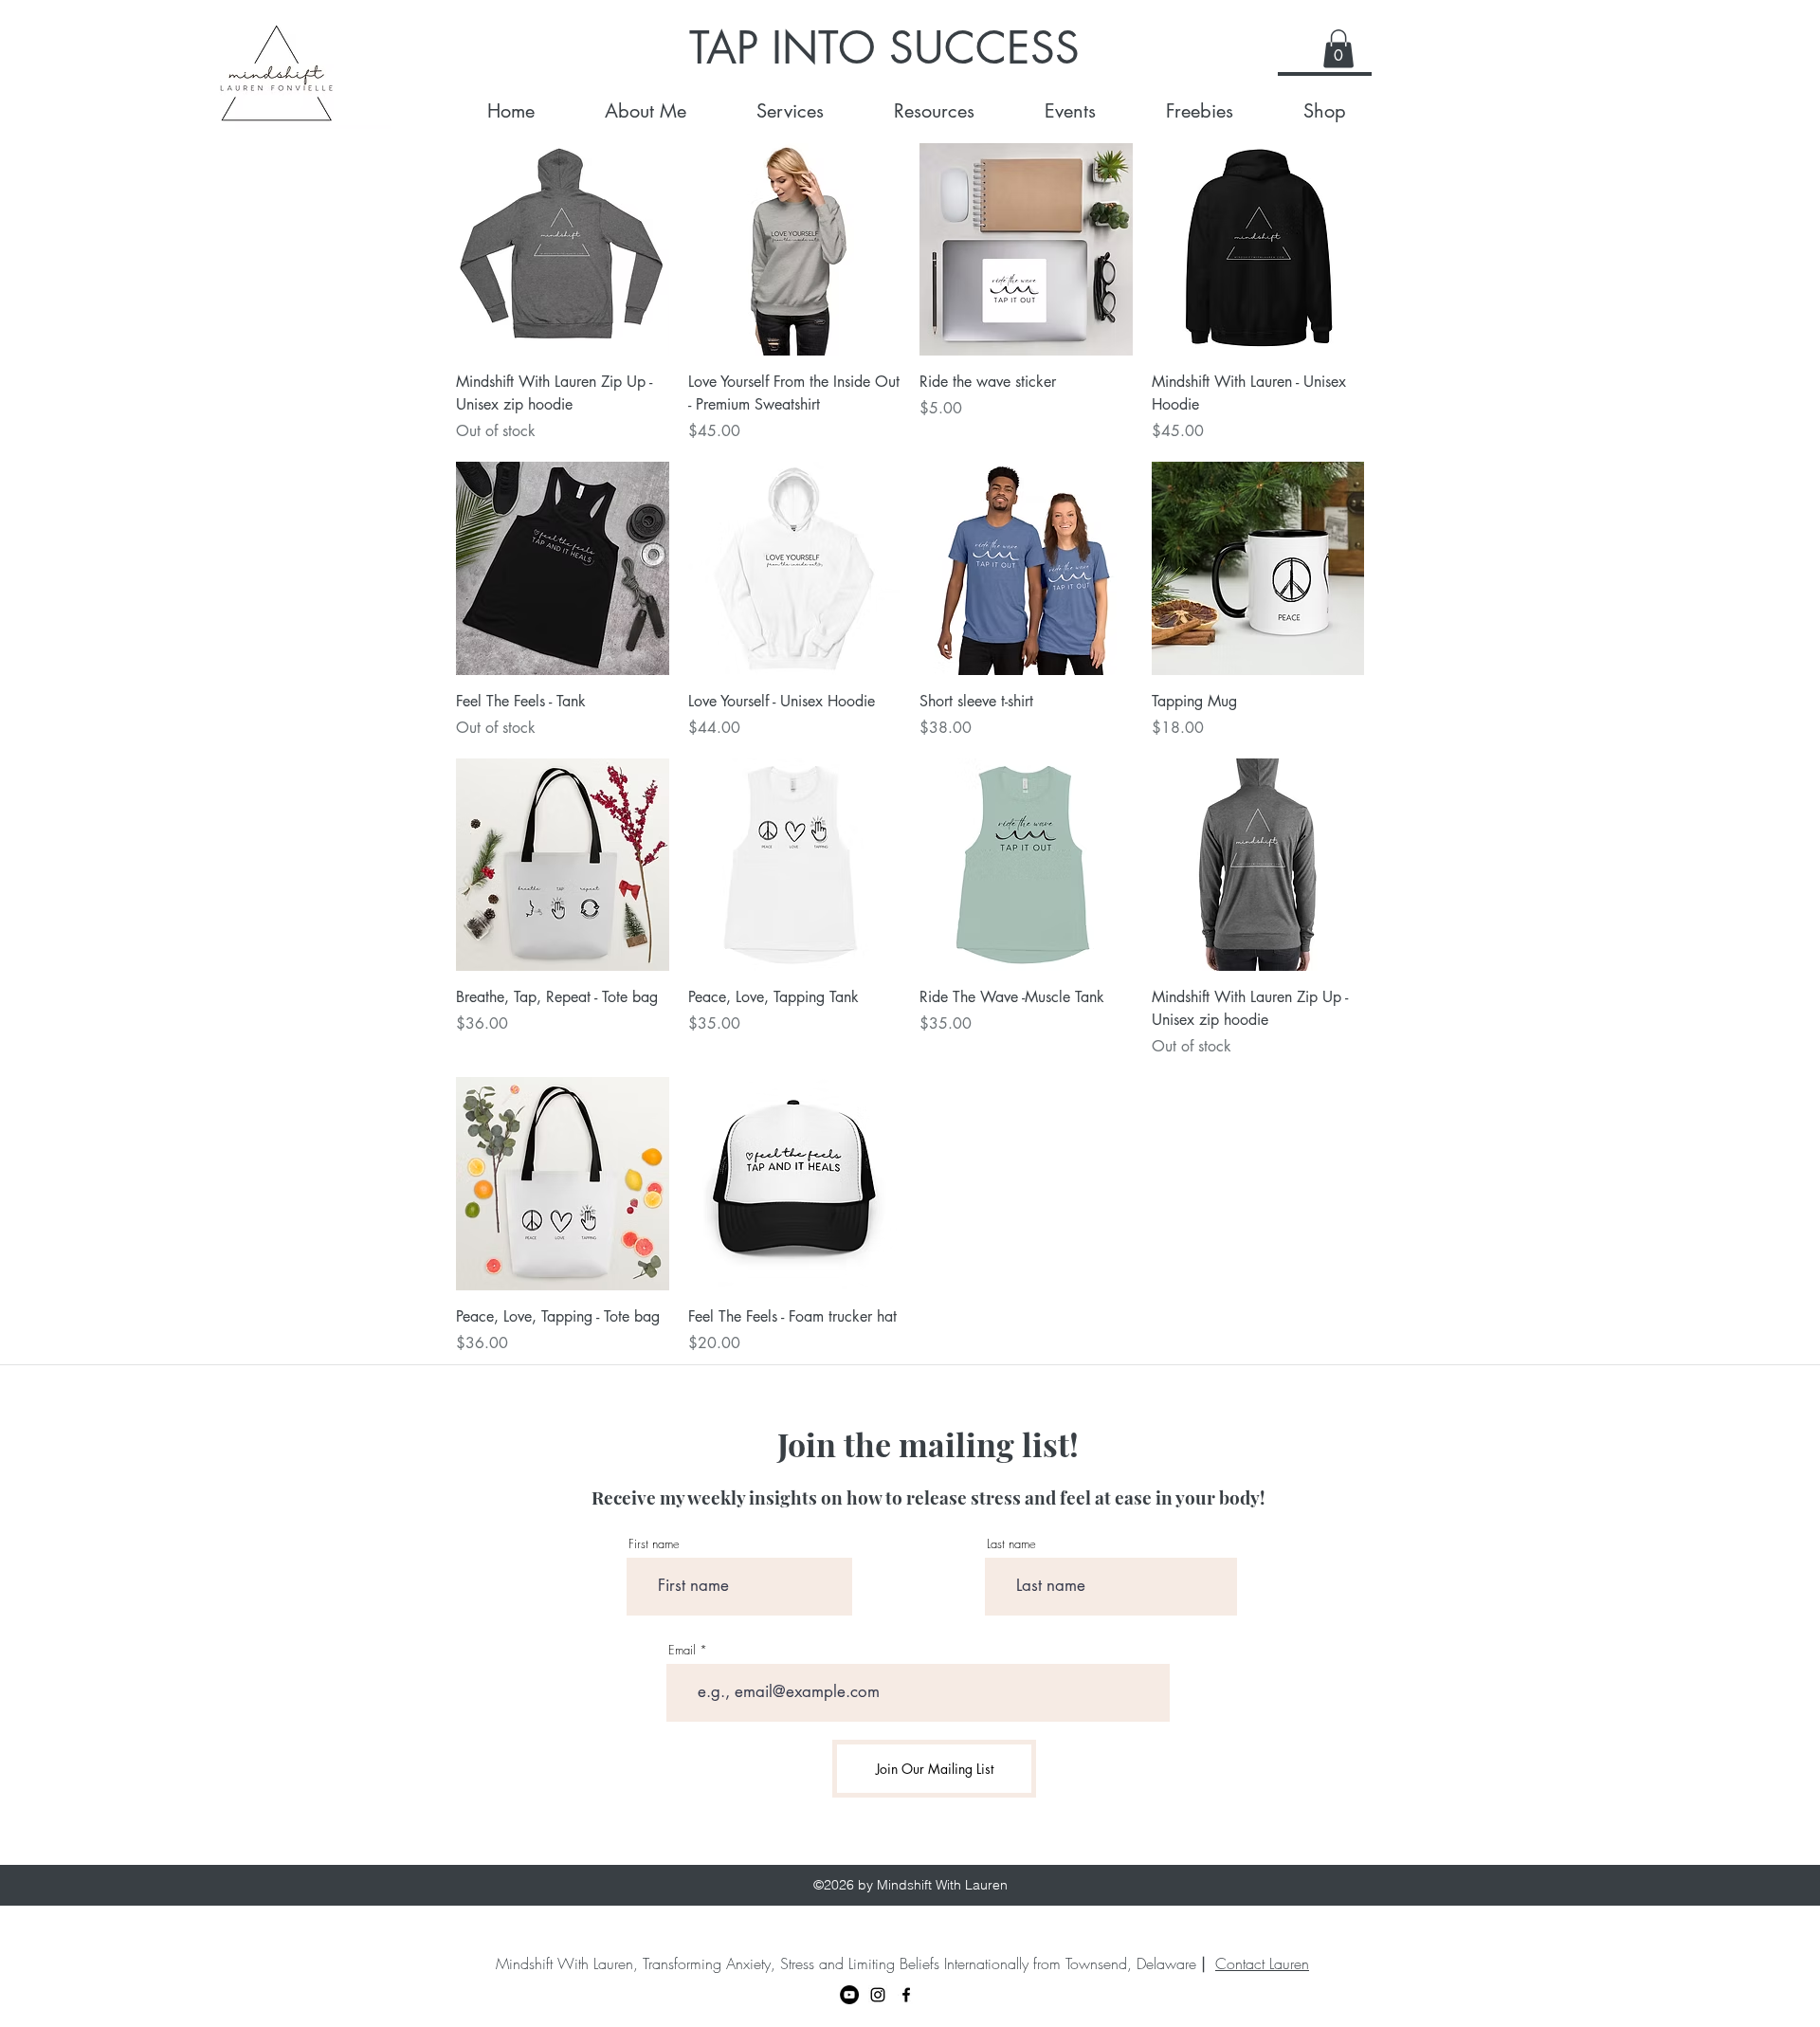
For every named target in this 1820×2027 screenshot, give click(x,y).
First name (654, 1544)
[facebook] (906, 1995)
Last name (1011, 1544)
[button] (1338, 49)
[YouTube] (849, 1995)
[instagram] (878, 1995)
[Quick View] (563, 250)
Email (682, 1650)
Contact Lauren (1262, 1963)
